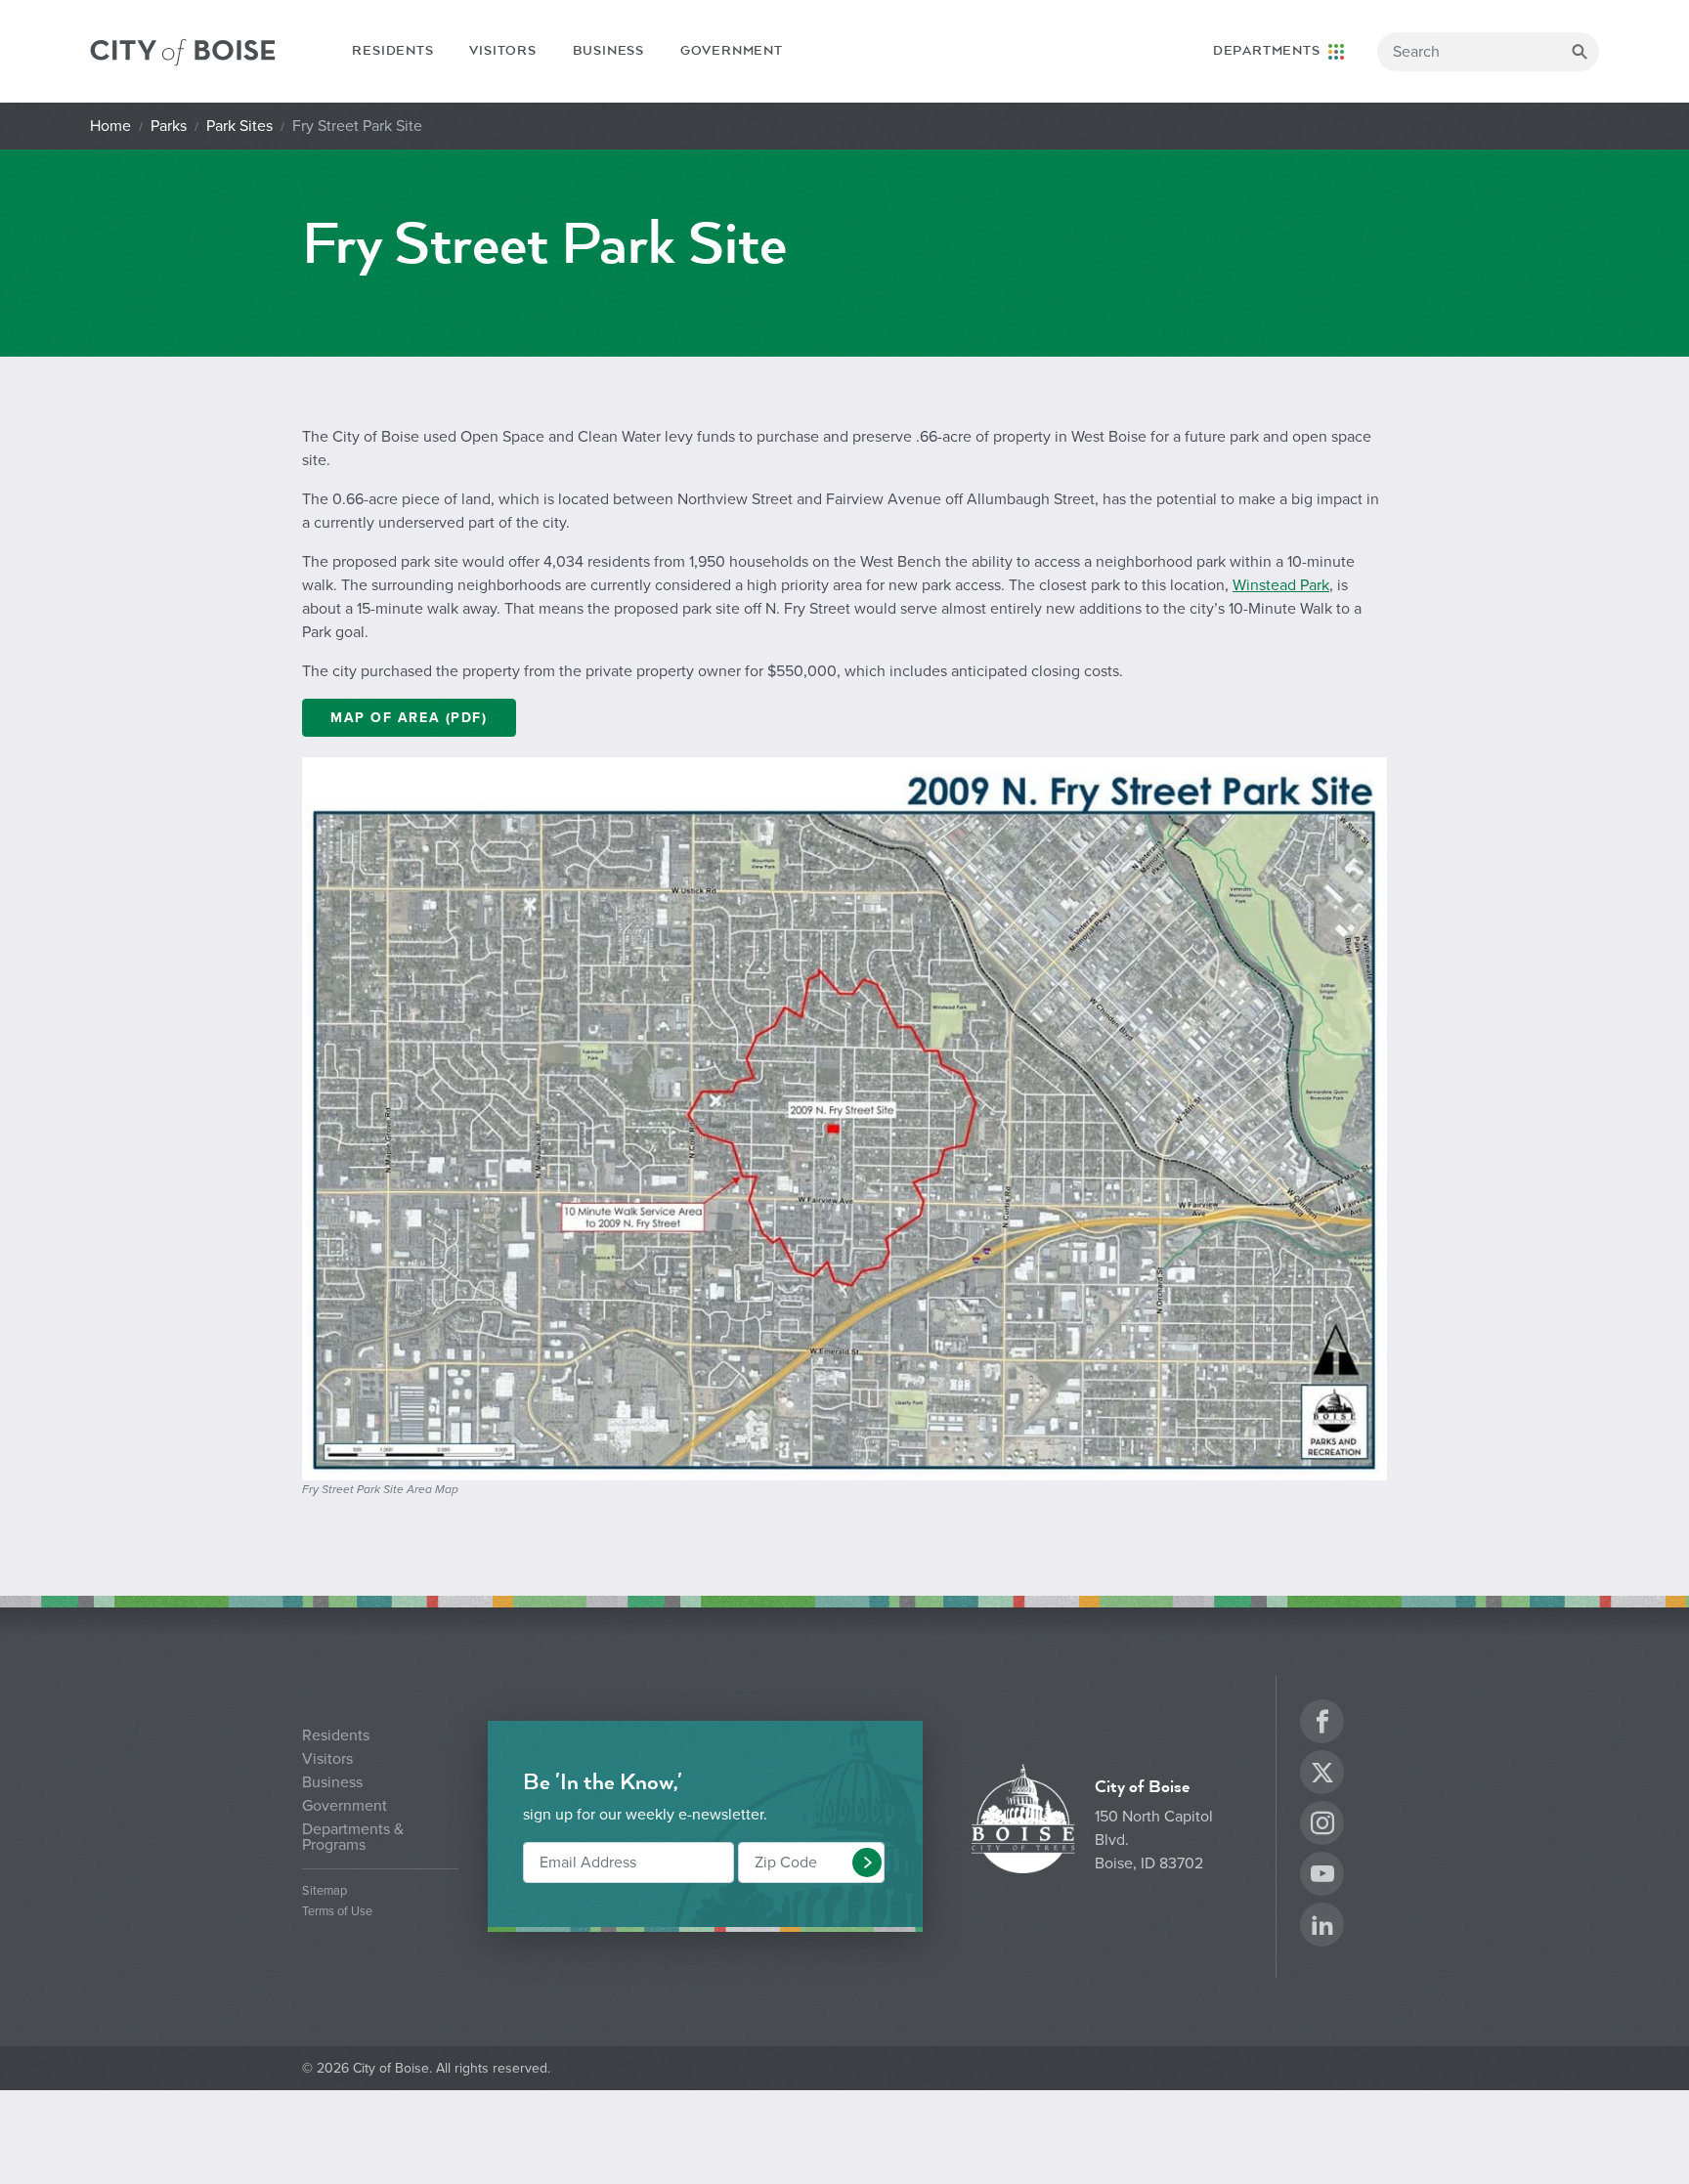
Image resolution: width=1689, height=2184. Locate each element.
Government (732, 51)
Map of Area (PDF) (409, 718)
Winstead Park (1281, 585)
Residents (392, 51)
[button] (867, 1863)
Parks (169, 126)
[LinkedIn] (1322, 1927)
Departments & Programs (353, 1837)
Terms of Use (337, 1912)
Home (110, 126)
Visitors (502, 51)
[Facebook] (1322, 1724)
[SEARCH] (1580, 52)
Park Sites (239, 126)
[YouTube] (1322, 1877)
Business (608, 51)
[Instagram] (1322, 1826)
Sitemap (325, 1891)
